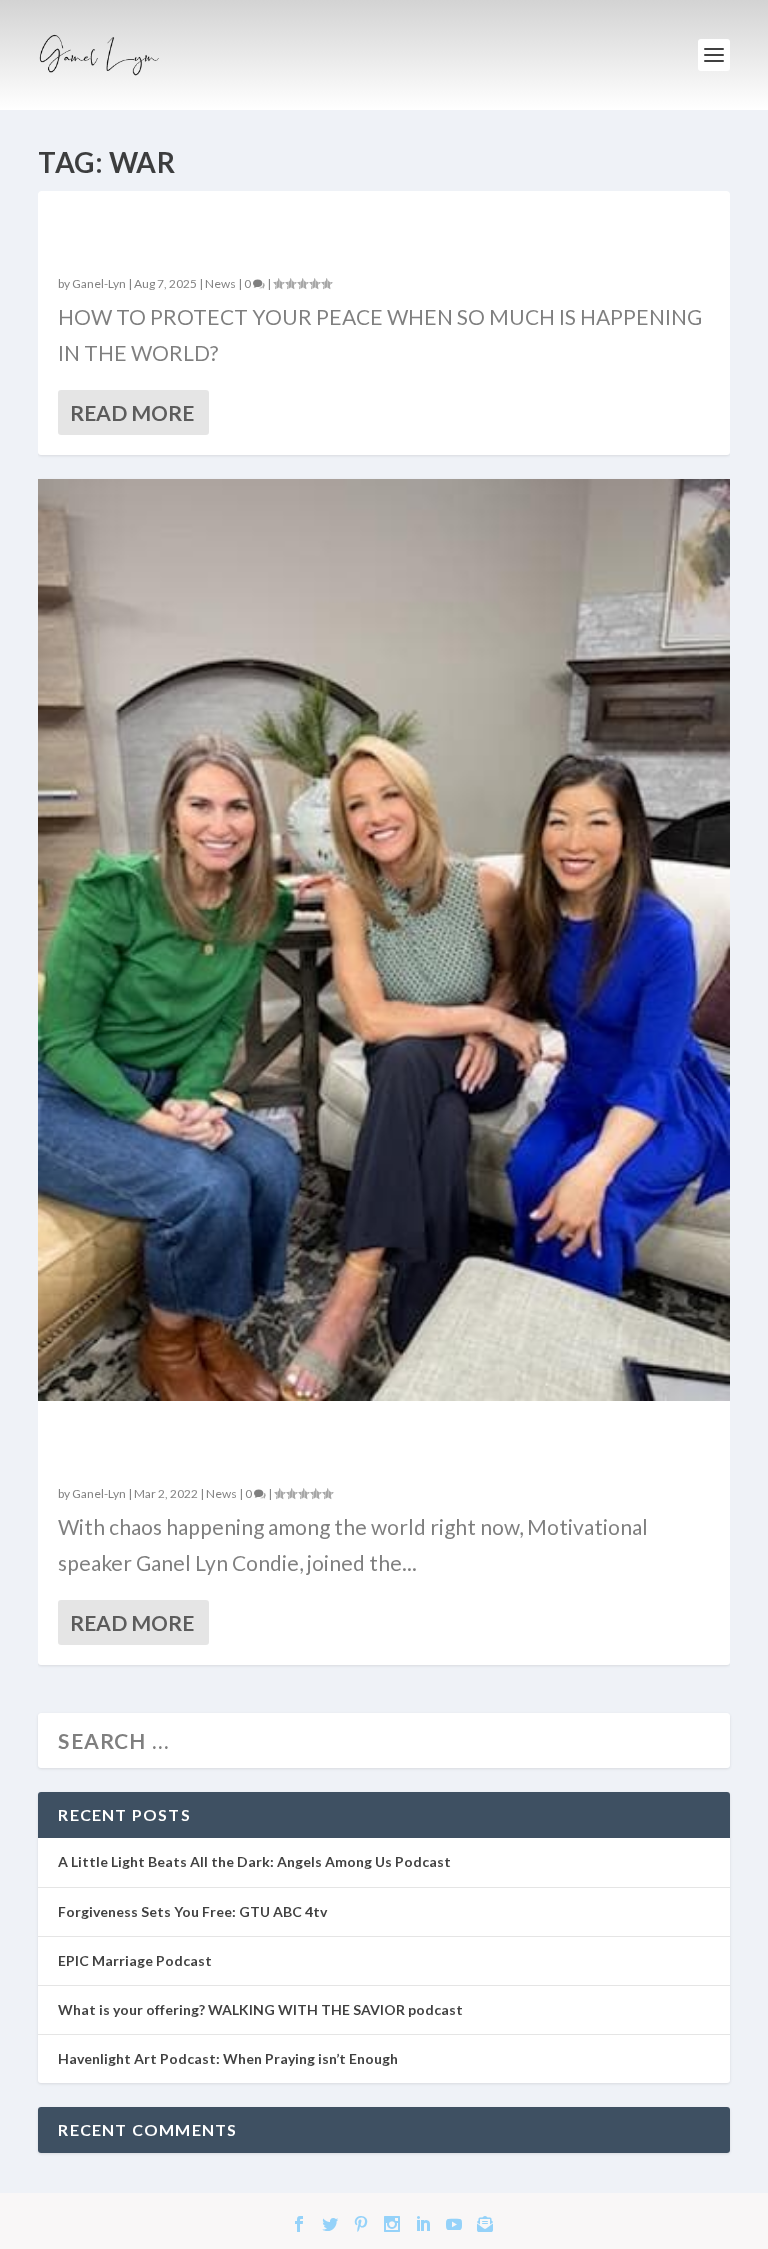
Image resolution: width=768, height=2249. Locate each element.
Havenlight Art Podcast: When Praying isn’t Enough (228, 2058)
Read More (132, 412)
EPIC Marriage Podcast (135, 1960)
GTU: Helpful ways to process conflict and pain (360, 1444)
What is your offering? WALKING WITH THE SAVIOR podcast (260, 2009)
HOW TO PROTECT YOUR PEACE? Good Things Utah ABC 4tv (383, 234)
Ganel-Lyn (99, 283)
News (220, 283)
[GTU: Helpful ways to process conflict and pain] (383, 940)
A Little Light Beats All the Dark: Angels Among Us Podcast (254, 1861)
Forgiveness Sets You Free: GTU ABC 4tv (192, 1911)
